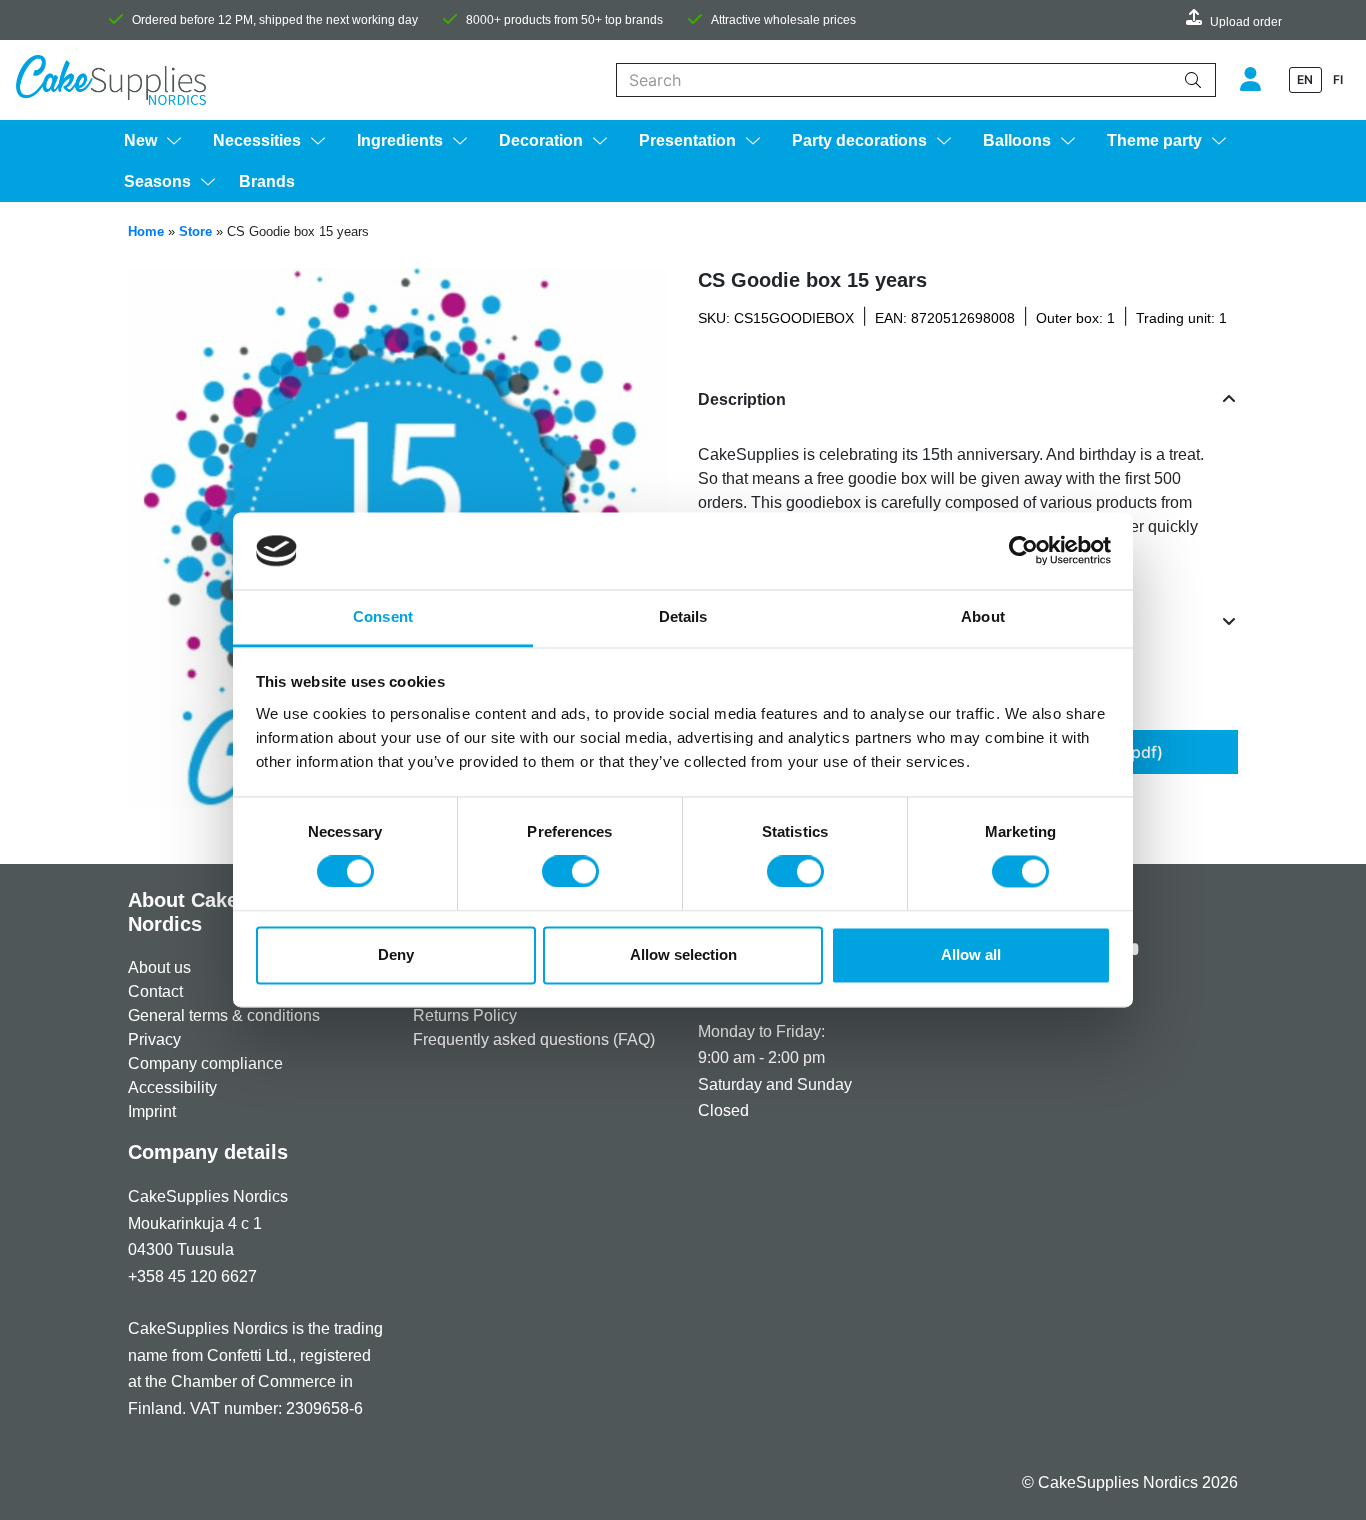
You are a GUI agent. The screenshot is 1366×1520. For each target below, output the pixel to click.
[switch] (570, 872)
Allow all (971, 954)
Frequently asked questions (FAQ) (534, 1039)
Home (146, 231)
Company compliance (205, 1063)
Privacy (154, 1039)
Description (742, 399)
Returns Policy (465, 1015)
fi (1338, 79)
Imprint (152, 1111)
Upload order (1246, 22)
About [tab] (983, 616)
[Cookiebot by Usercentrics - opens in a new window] (1023, 551)
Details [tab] (683, 616)
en (1305, 79)
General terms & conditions (224, 1015)
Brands (267, 181)
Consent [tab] (383, 616)
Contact (155, 991)
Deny (396, 954)
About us (159, 967)
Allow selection (683, 954)
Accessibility (172, 1087)
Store (195, 231)
